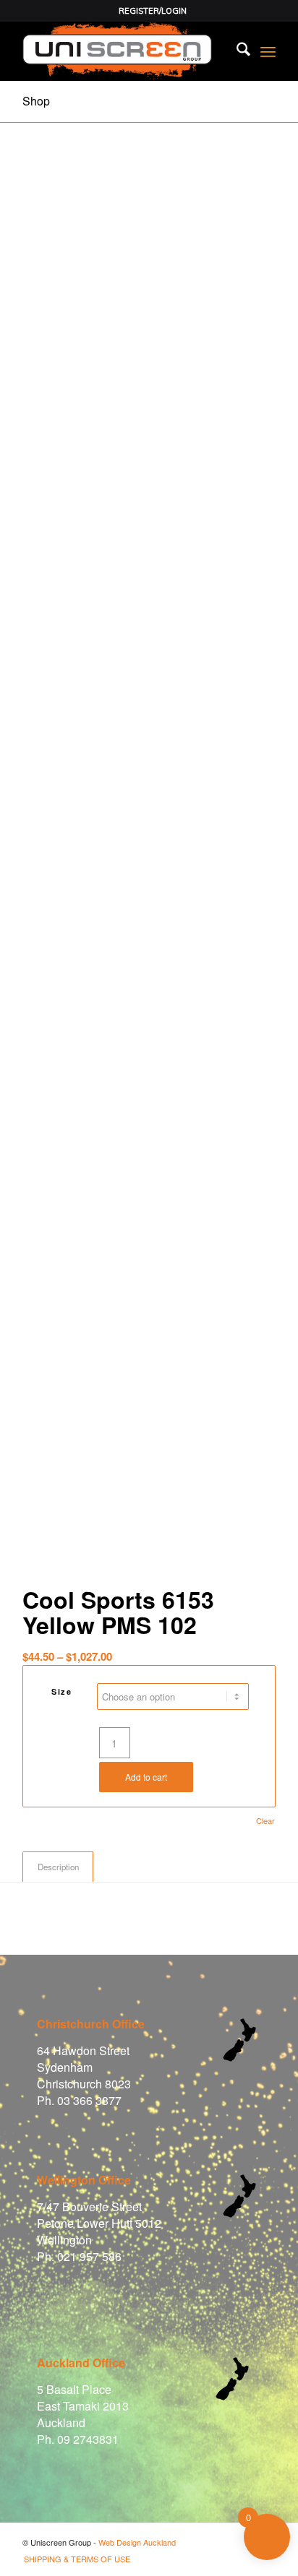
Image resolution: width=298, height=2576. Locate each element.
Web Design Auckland (137, 2542)
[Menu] (268, 51)
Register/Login (153, 11)
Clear (265, 1821)
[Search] (236, 51)
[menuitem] (153, 11)
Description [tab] (58, 1867)
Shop (36, 101)
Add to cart (146, 1777)
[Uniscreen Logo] (124, 51)
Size (61, 1691)
